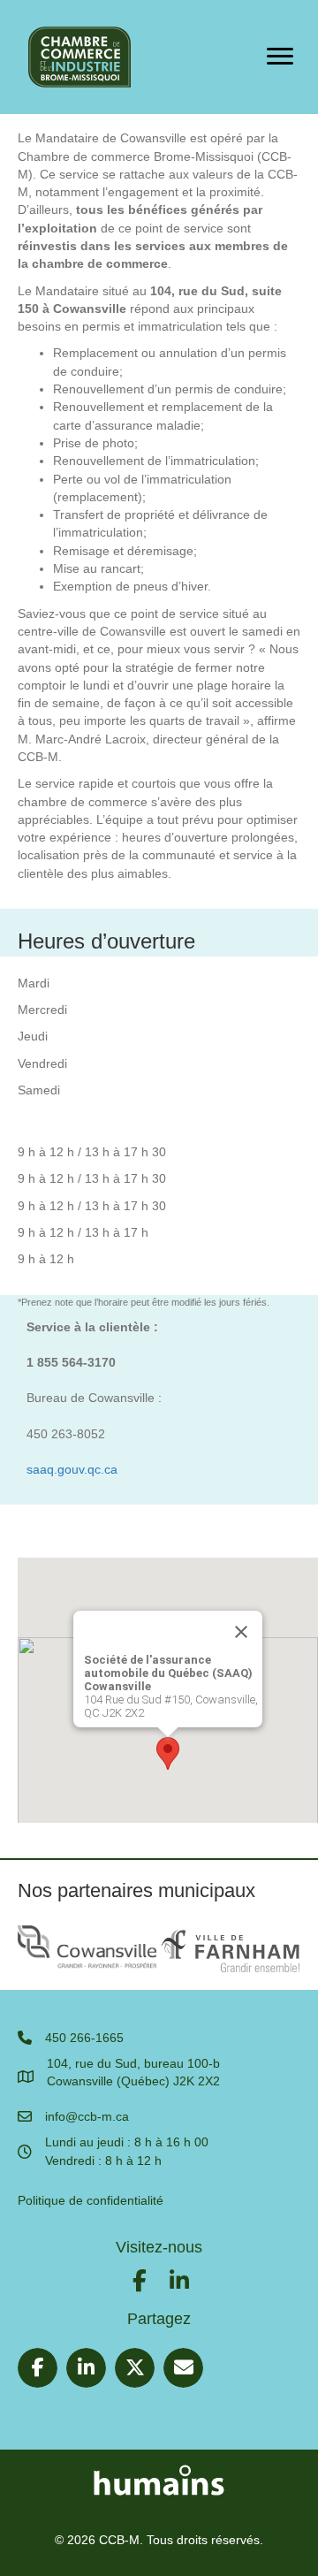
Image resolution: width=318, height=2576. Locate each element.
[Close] (241, 1632)
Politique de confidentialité (91, 2200)
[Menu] (280, 57)
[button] (168, 1753)
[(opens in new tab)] (159, 2478)
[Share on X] (135, 2368)
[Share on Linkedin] (86, 2368)
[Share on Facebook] (38, 2368)
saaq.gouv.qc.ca (72, 1469)
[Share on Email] (183, 2368)
